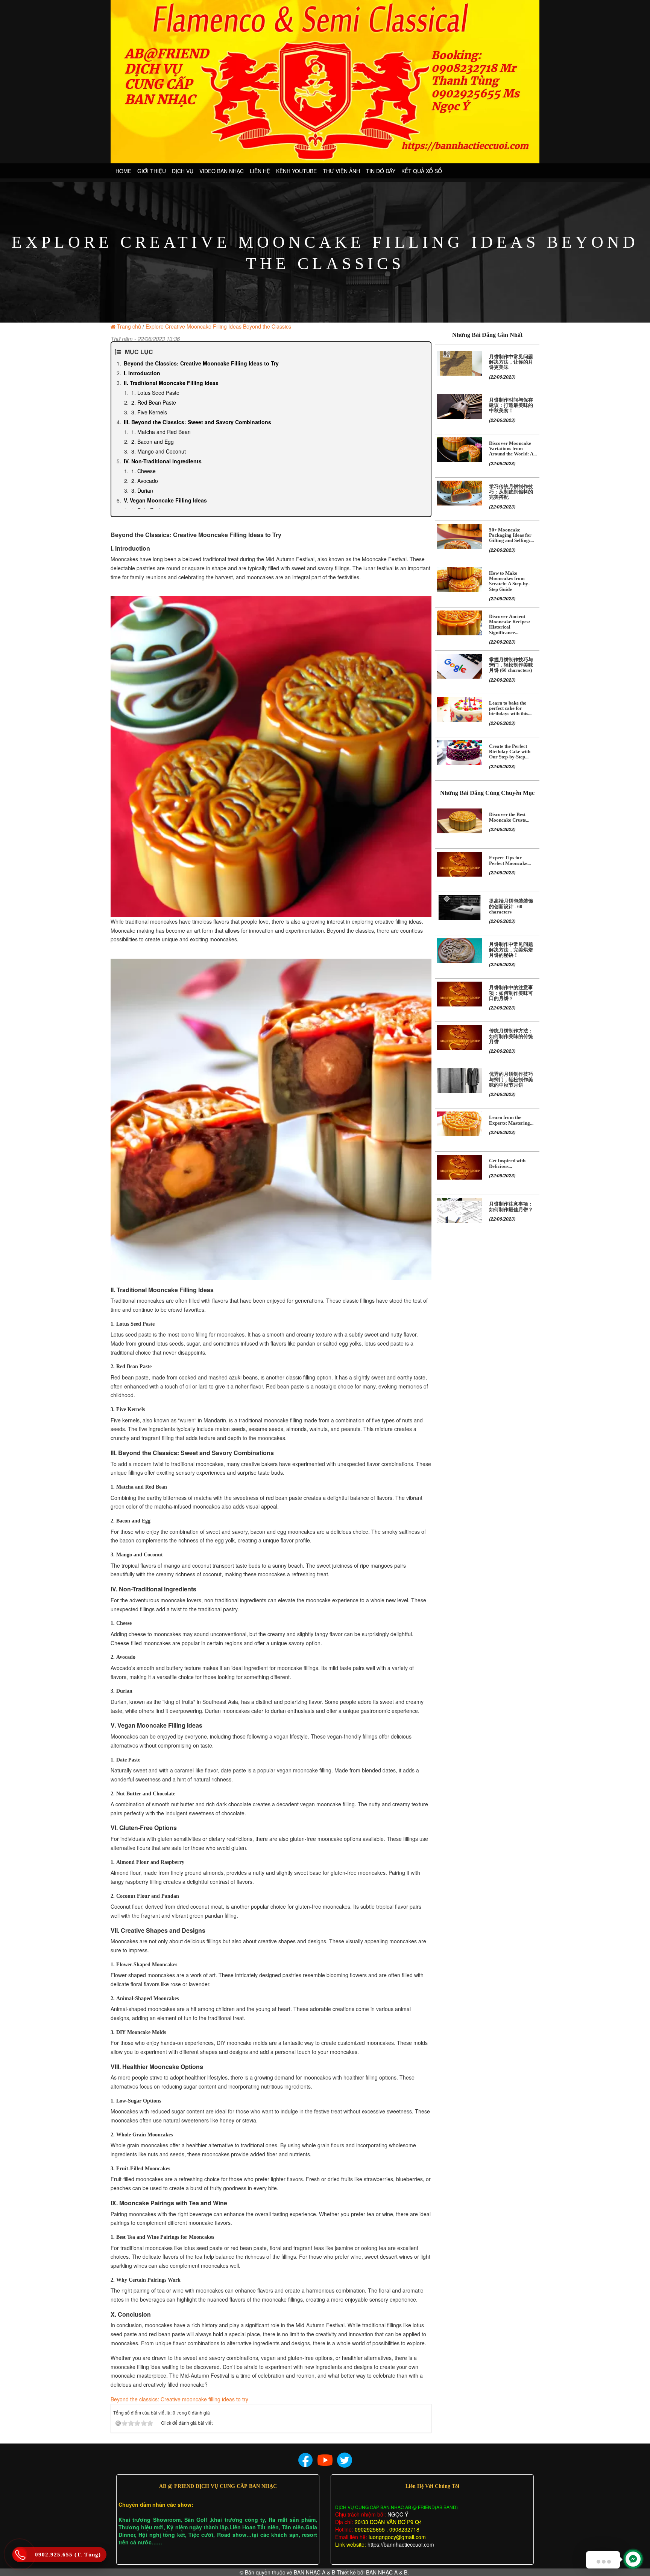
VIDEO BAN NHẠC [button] (222, 171)
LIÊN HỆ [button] (260, 171)
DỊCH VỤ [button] (183, 171)
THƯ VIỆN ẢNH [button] (341, 171)
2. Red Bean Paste (154, 402)
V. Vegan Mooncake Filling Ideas (165, 500)
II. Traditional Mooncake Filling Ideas (171, 383)
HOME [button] (123, 171)
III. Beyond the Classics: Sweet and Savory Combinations (197, 422)
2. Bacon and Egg (153, 442)
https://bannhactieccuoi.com (401, 2544)
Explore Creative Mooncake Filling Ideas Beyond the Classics (218, 326)
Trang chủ (129, 326)
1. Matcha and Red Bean (161, 432)
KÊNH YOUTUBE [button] (296, 171)
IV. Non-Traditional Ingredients (163, 461)
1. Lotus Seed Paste (155, 393)
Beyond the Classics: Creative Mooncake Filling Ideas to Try (201, 363)
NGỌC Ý (397, 2514)
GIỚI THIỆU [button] (152, 171)
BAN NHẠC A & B (314, 2572)
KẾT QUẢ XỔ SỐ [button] (422, 171)
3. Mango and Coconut (159, 451)
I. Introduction (142, 373)
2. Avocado (145, 481)
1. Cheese (144, 471)
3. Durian (142, 490)
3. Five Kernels (149, 412)
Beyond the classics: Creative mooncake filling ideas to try (179, 2399)
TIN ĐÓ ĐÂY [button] (381, 171)
